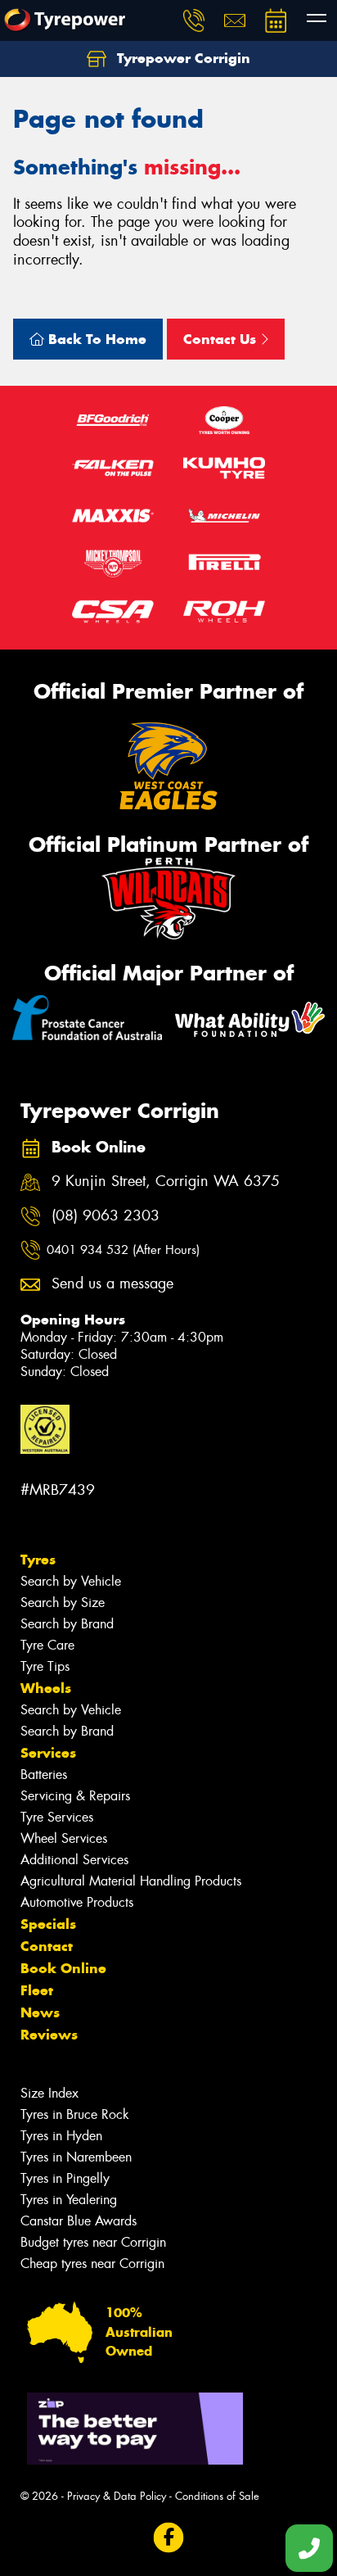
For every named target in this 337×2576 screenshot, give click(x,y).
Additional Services (74, 1860)
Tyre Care (47, 1645)
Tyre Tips (45, 1666)
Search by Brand (67, 1624)
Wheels (46, 1688)
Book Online (63, 1968)
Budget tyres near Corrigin (93, 2242)
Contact (47, 1946)
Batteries (44, 1775)
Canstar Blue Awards (79, 2221)
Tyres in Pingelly (65, 2178)
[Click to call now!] (194, 20)
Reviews (49, 2035)
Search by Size (63, 1603)
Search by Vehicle (71, 1581)
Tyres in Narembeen (76, 2157)
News (40, 2012)
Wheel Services (64, 1838)
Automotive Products (77, 1902)
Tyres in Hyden (61, 2136)
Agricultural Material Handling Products (131, 1881)
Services (48, 1753)
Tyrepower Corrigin (182, 58)
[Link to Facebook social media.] (169, 2538)
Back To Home (95, 339)
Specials (48, 1924)
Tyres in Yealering (69, 2200)
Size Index (49, 2093)
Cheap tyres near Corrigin (92, 2264)
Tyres (38, 1560)
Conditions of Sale (217, 2496)
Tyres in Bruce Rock (75, 2114)
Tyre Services (57, 1817)
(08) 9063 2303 (106, 1216)
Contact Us (222, 339)
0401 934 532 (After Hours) (123, 1250)
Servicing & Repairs (75, 1796)
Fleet (37, 1990)
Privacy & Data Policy (117, 2496)
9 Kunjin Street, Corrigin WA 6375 (166, 1182)
